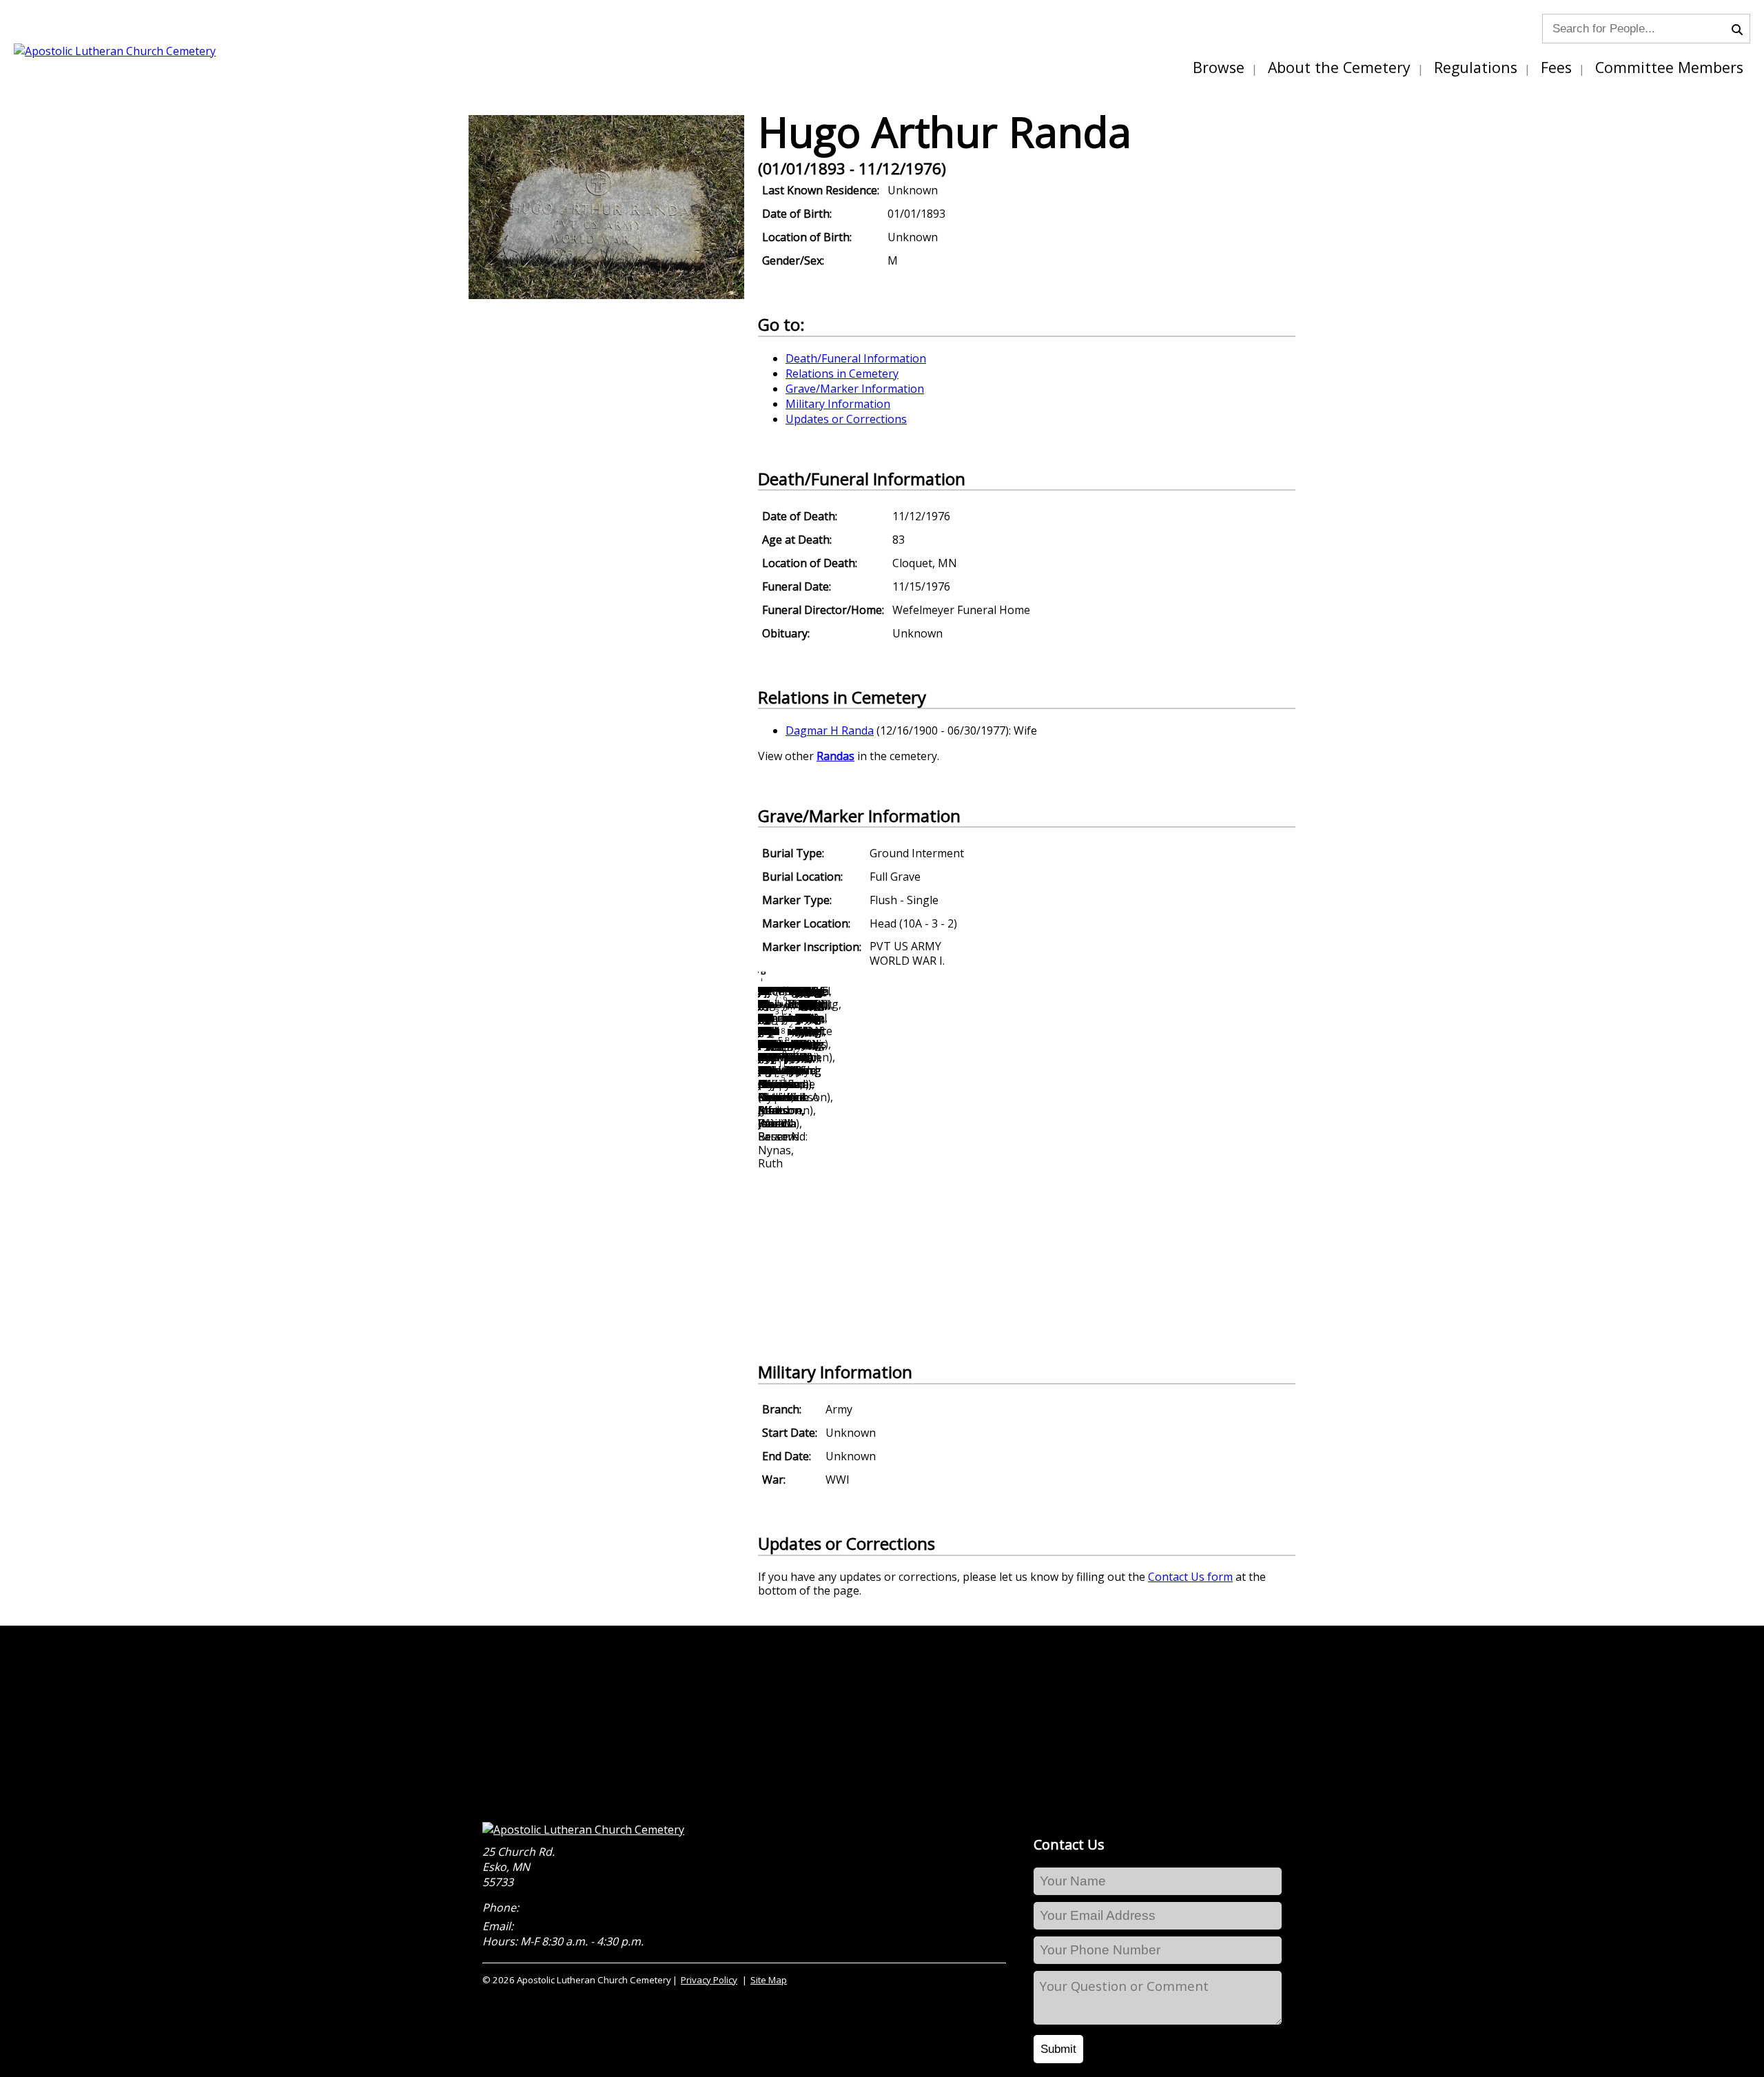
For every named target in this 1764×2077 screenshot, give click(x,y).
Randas (835, 756)
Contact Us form (1190, 1577)
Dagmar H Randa (830, 730)
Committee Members (1669, 67)
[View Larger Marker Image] (606, 295)
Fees (1556, 67)
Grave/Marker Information (855, 389)
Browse (1219, 67)
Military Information (838, 404)
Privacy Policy (709, 1980)
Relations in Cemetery (842, 374)
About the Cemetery (1339, 67)
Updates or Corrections (846, 419)
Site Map (769, 1980)
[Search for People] (1741, 28)
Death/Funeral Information (856, 358)
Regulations (1476, 67)
